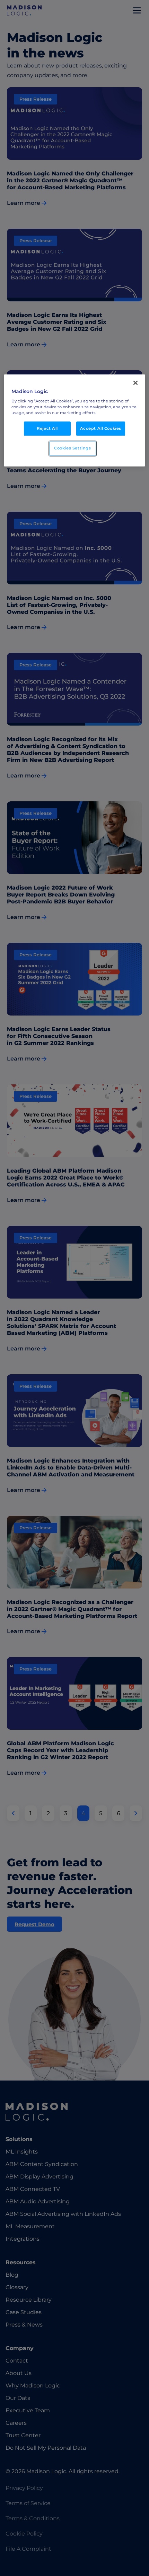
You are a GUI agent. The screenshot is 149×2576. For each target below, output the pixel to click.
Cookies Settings (72, 448)
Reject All (47, 428)
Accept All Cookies (101, 428)
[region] (75, 421)
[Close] (135, 383)
